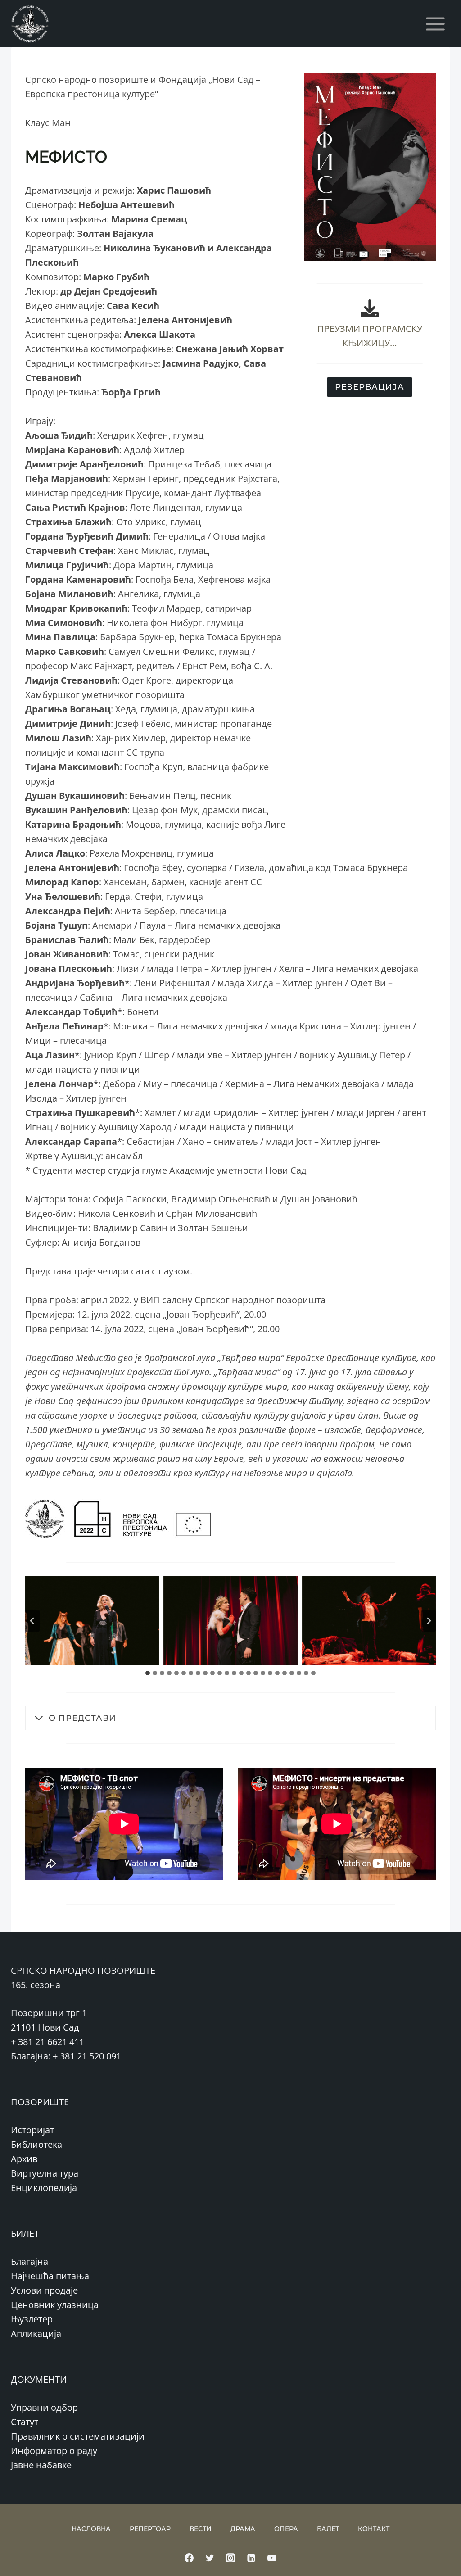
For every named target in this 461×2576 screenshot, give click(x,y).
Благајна (29, 2261)
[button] (92, 1621)
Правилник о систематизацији (78, 2436)
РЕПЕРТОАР (150, 2529)
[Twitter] (210, 2558)
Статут (25, 2422)
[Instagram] (230, 2558)
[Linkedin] (251, 2558)
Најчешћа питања (50, 2276)
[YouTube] (272, 2558)
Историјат (32, 2130)
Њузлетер (32, 2319)
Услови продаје (44, 2290)
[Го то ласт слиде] (32, 1621)
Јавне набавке (41, 2465)
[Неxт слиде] (429, 1621)
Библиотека (36, 2144)
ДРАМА (243, 2529)
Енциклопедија (44, 2188)
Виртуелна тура (45, 2173)
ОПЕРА (286, 2529)
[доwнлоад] (370, 308)
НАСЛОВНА (91, 2529)
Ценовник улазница (55, 2305)
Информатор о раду (54, 2451)
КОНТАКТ (374, 2529)
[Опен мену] (435, 24)
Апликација (36, 2333)
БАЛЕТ (328, 2529)
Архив (24, 2159)
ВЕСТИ (201, 2529)
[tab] (148, 1673)
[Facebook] (189, 2558)
